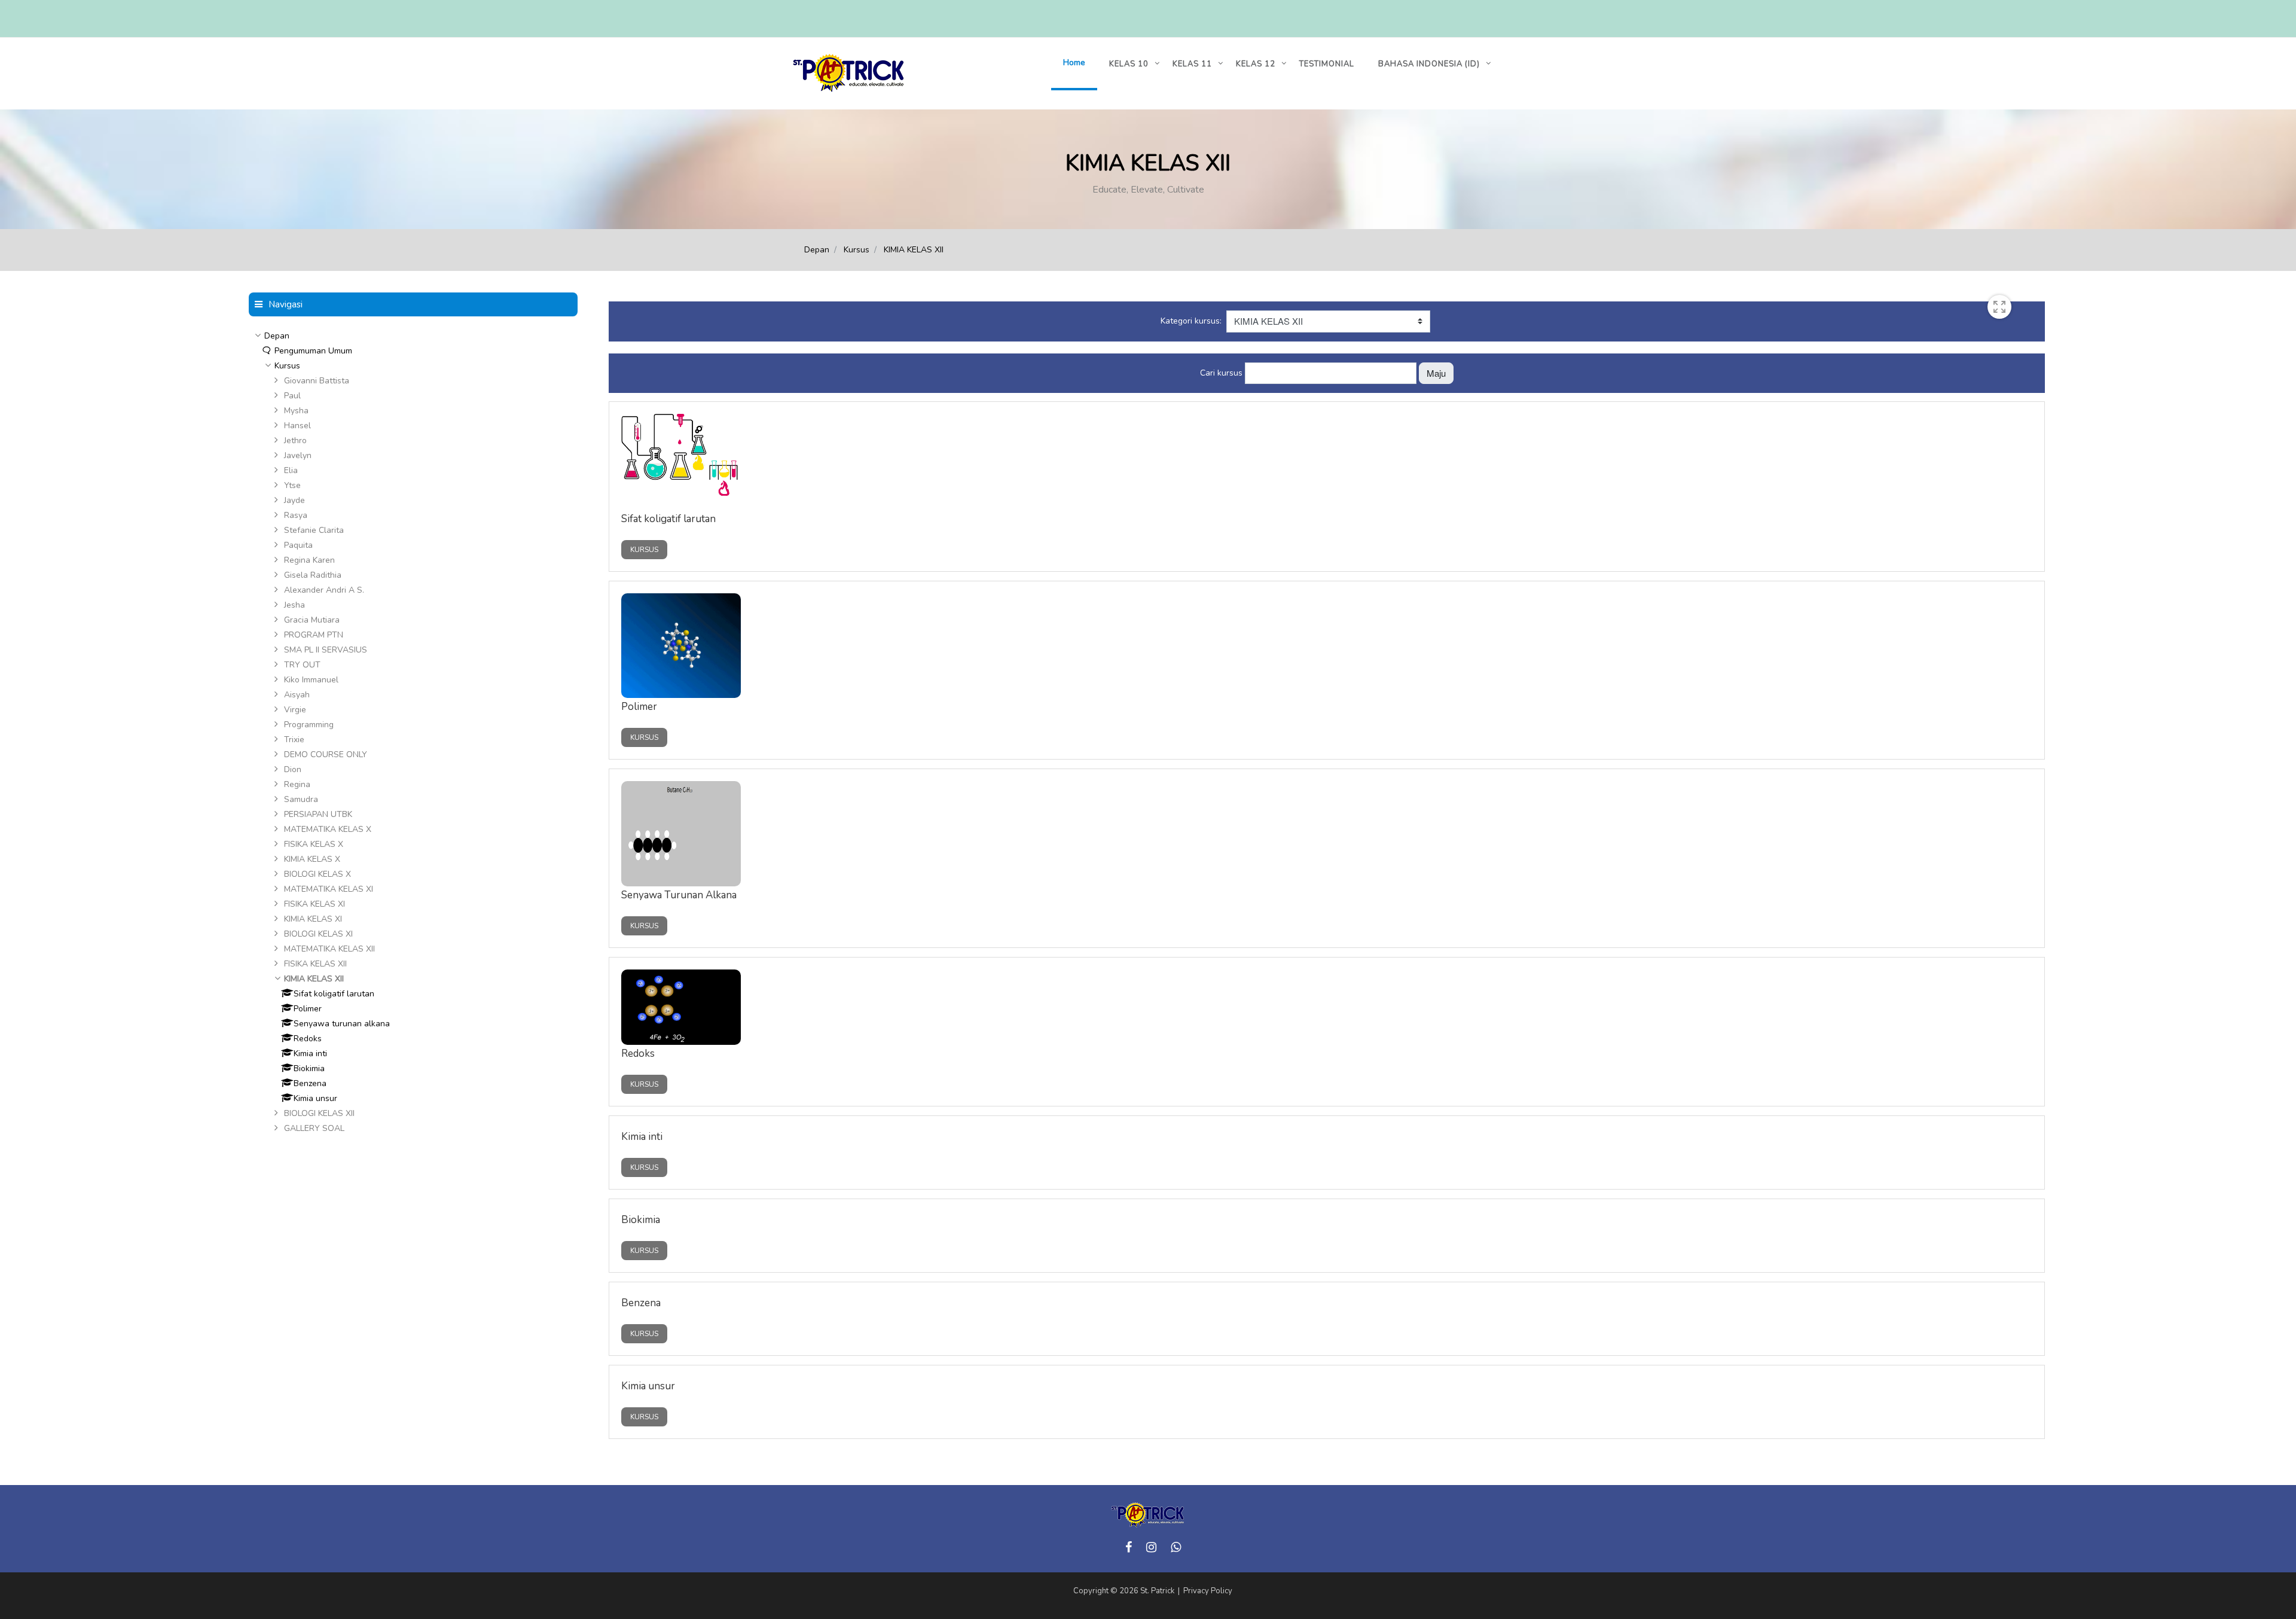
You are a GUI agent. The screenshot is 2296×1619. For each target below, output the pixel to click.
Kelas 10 (1129, 64)
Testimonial (1327, 64)
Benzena (641, 1303)
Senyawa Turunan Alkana (679, 895)
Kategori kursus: (1191, 321)
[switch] (1999, 307)
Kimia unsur (648, 1386)
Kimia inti (642, 1137)
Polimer (639, 707)
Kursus (857, 250)
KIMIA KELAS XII (914, 250)
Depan (817, 250)
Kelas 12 (1256, 64)
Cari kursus (1221, 372)
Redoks (638, 1054)
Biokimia (641, 1220)
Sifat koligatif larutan (668, 519)
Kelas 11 (1192, 64)
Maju (1436, 373)
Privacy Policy (1208, 1591)
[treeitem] (413, 336)
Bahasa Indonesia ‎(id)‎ (1429, 64)
